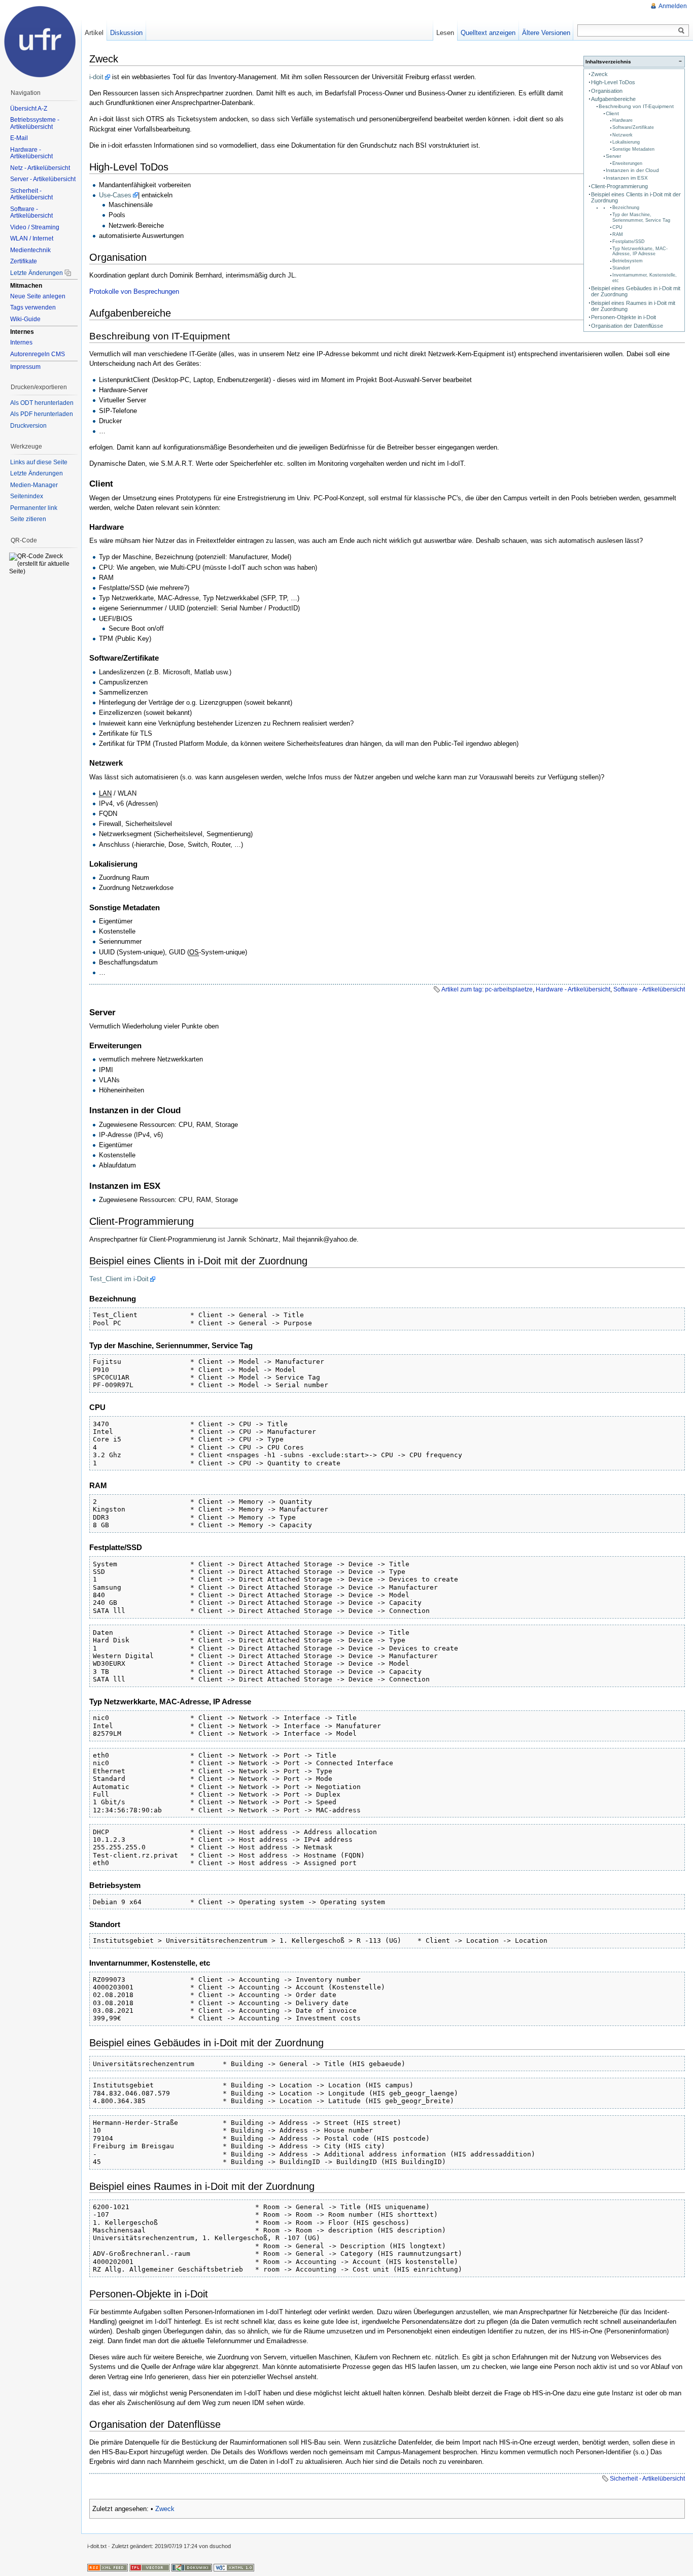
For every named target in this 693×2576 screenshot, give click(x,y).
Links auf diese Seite (39, 462)
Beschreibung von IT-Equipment (636, 106)
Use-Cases (115, 195)
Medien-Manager (34, 485)
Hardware (622, 120)
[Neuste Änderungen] (108, 2567)
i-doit (96, 77)
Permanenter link (34, 508)
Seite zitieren (28, 519)
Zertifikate (24, 261)
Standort (621, 268)
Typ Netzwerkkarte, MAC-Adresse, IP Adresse (640, 251)
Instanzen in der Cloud (632, 170)
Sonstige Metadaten (633, 149)
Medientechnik (30, 250)
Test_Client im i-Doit (119, 1279)
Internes (21, 342)
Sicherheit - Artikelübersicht (647, 2479)
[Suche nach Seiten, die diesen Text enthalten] (681, 31)
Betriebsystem (628, 261)
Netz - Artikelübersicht (40, 168)
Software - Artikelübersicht (649, 989)
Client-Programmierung (619, 186)
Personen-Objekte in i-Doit (623, 317)
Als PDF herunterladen (42, 414)
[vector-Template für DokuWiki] (150, 2567)
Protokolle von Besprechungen (134, 291)
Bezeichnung (626, 208)
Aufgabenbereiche (613, 99)
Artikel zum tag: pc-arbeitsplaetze (487, 989)
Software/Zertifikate (633, 127)
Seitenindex (27, 496)
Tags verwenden (33, 307)
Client (612, 113)
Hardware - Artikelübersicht (573, 989)
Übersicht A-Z (29, 109)
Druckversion (28, 426)
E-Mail (19, 138)
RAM (618, 234)
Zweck (599, 74)
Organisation (607, 91)
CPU (617, 227)
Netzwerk (622, 135)
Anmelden (673, 6)
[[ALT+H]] (41, 41)
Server (613, 156)
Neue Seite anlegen (38, 296)
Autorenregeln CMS (38, 354)
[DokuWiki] (192, 2567)
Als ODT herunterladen (42, 403)
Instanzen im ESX (627, 178)
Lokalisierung (626, 142)
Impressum (25, 367)
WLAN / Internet (32, 238)
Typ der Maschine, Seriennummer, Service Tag (641, 217)
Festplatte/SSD (629, 242)
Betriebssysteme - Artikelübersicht (35, 123)
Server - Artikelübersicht (43, 179)
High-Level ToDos (613, 82)
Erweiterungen (627, 163)
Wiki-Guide (25, 319)
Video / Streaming (35, 227)
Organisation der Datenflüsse (627, 326)
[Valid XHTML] (234, 2567)
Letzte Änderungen (37, 273)
